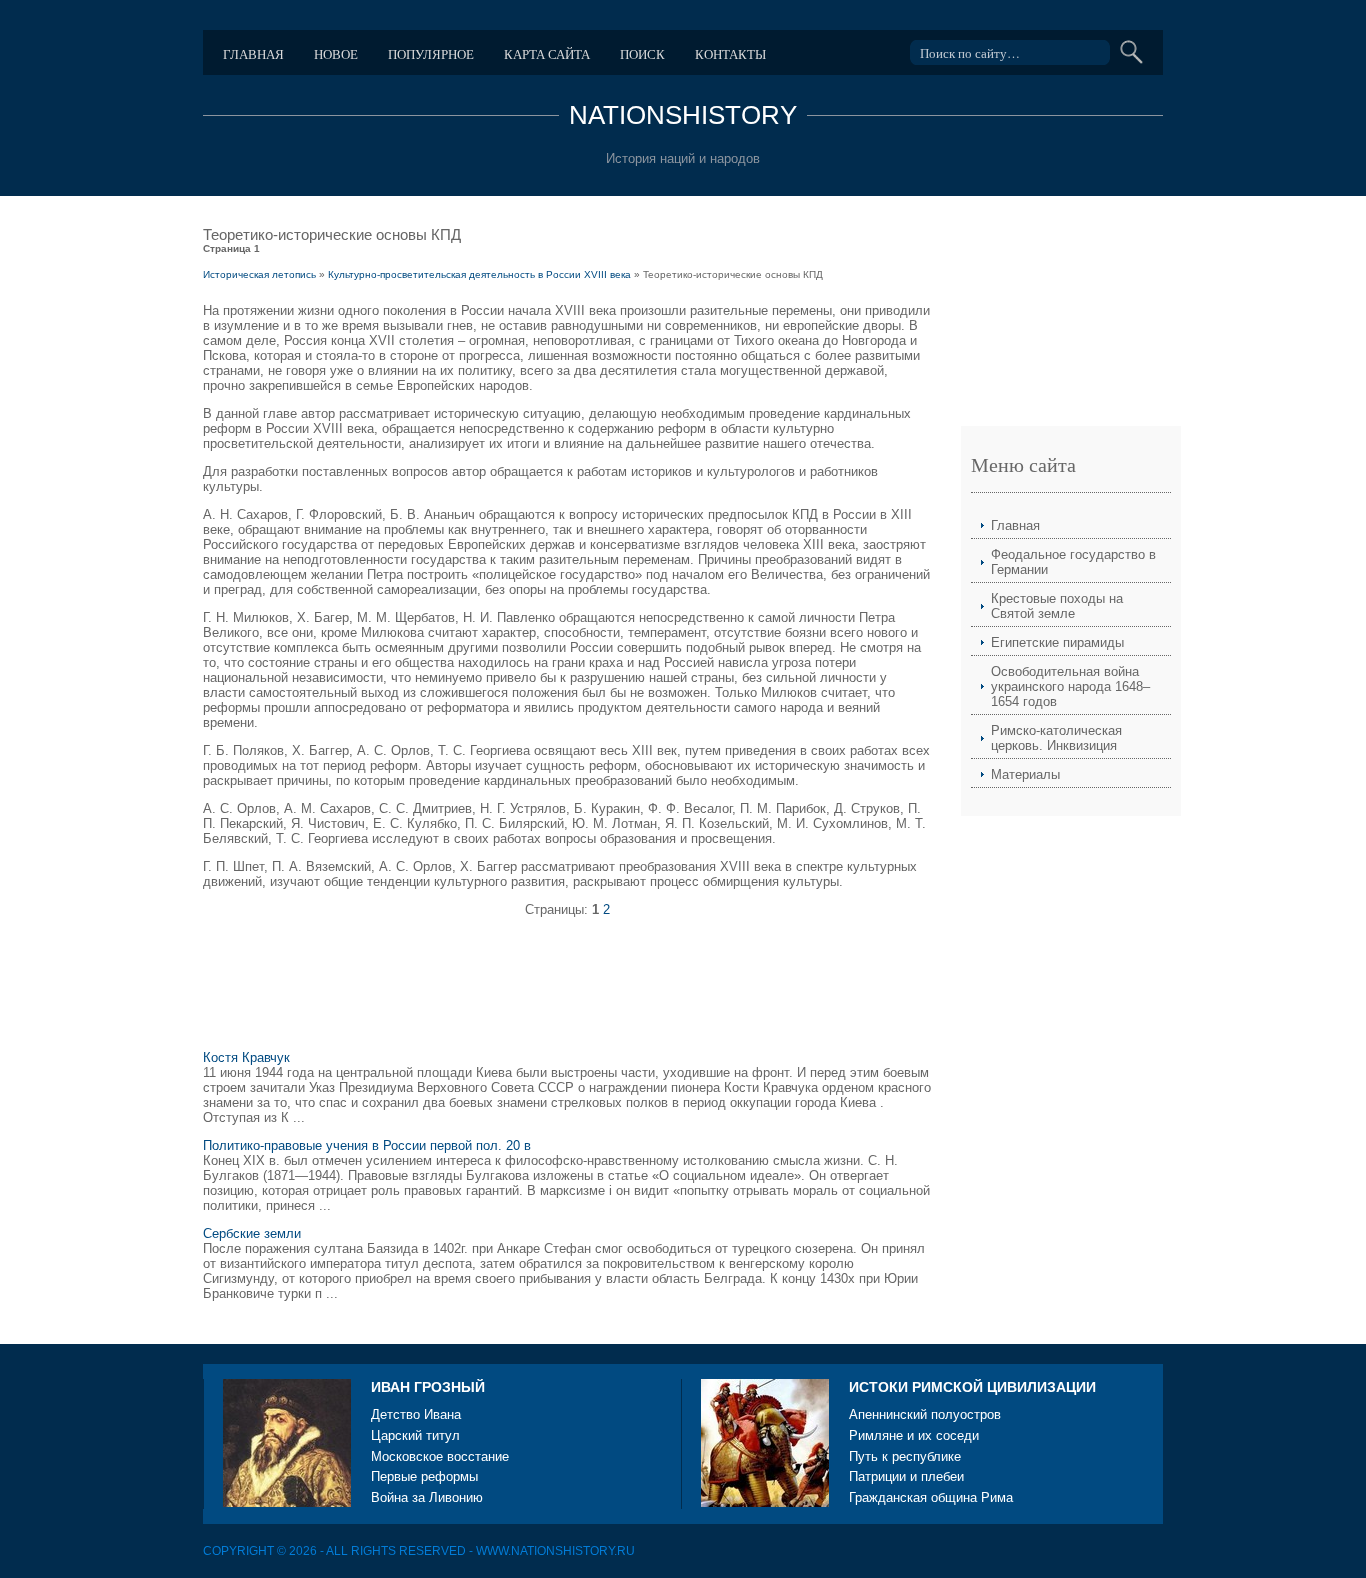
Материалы (1025, 774)
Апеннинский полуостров (925, 1414)
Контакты (730, 54)
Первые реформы (424, 1476)
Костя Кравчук (246, 1057)
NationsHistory (683, 115)
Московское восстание (440, 1456)
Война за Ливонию (427, 1497)
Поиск (642, 54)
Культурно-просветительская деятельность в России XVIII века (479, 274)
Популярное (431, 54)
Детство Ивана (416, 1414)
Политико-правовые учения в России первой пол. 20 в (367, 1145)
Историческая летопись (259, 274)
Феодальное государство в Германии (1073, 562)
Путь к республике (905, 1456)
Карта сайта (547, 54)
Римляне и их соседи (914, 1435)
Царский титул (415, 1435)
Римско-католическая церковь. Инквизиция (1056, 738)
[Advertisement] (567, 992)
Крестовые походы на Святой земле (1057, 606)
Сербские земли (252, 1233)
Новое (336, 54)
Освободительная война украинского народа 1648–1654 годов (1070, 686)
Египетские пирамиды (1057, 642)
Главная (253, 54)
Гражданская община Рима (931, 1497)
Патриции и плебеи (906, 1476)
